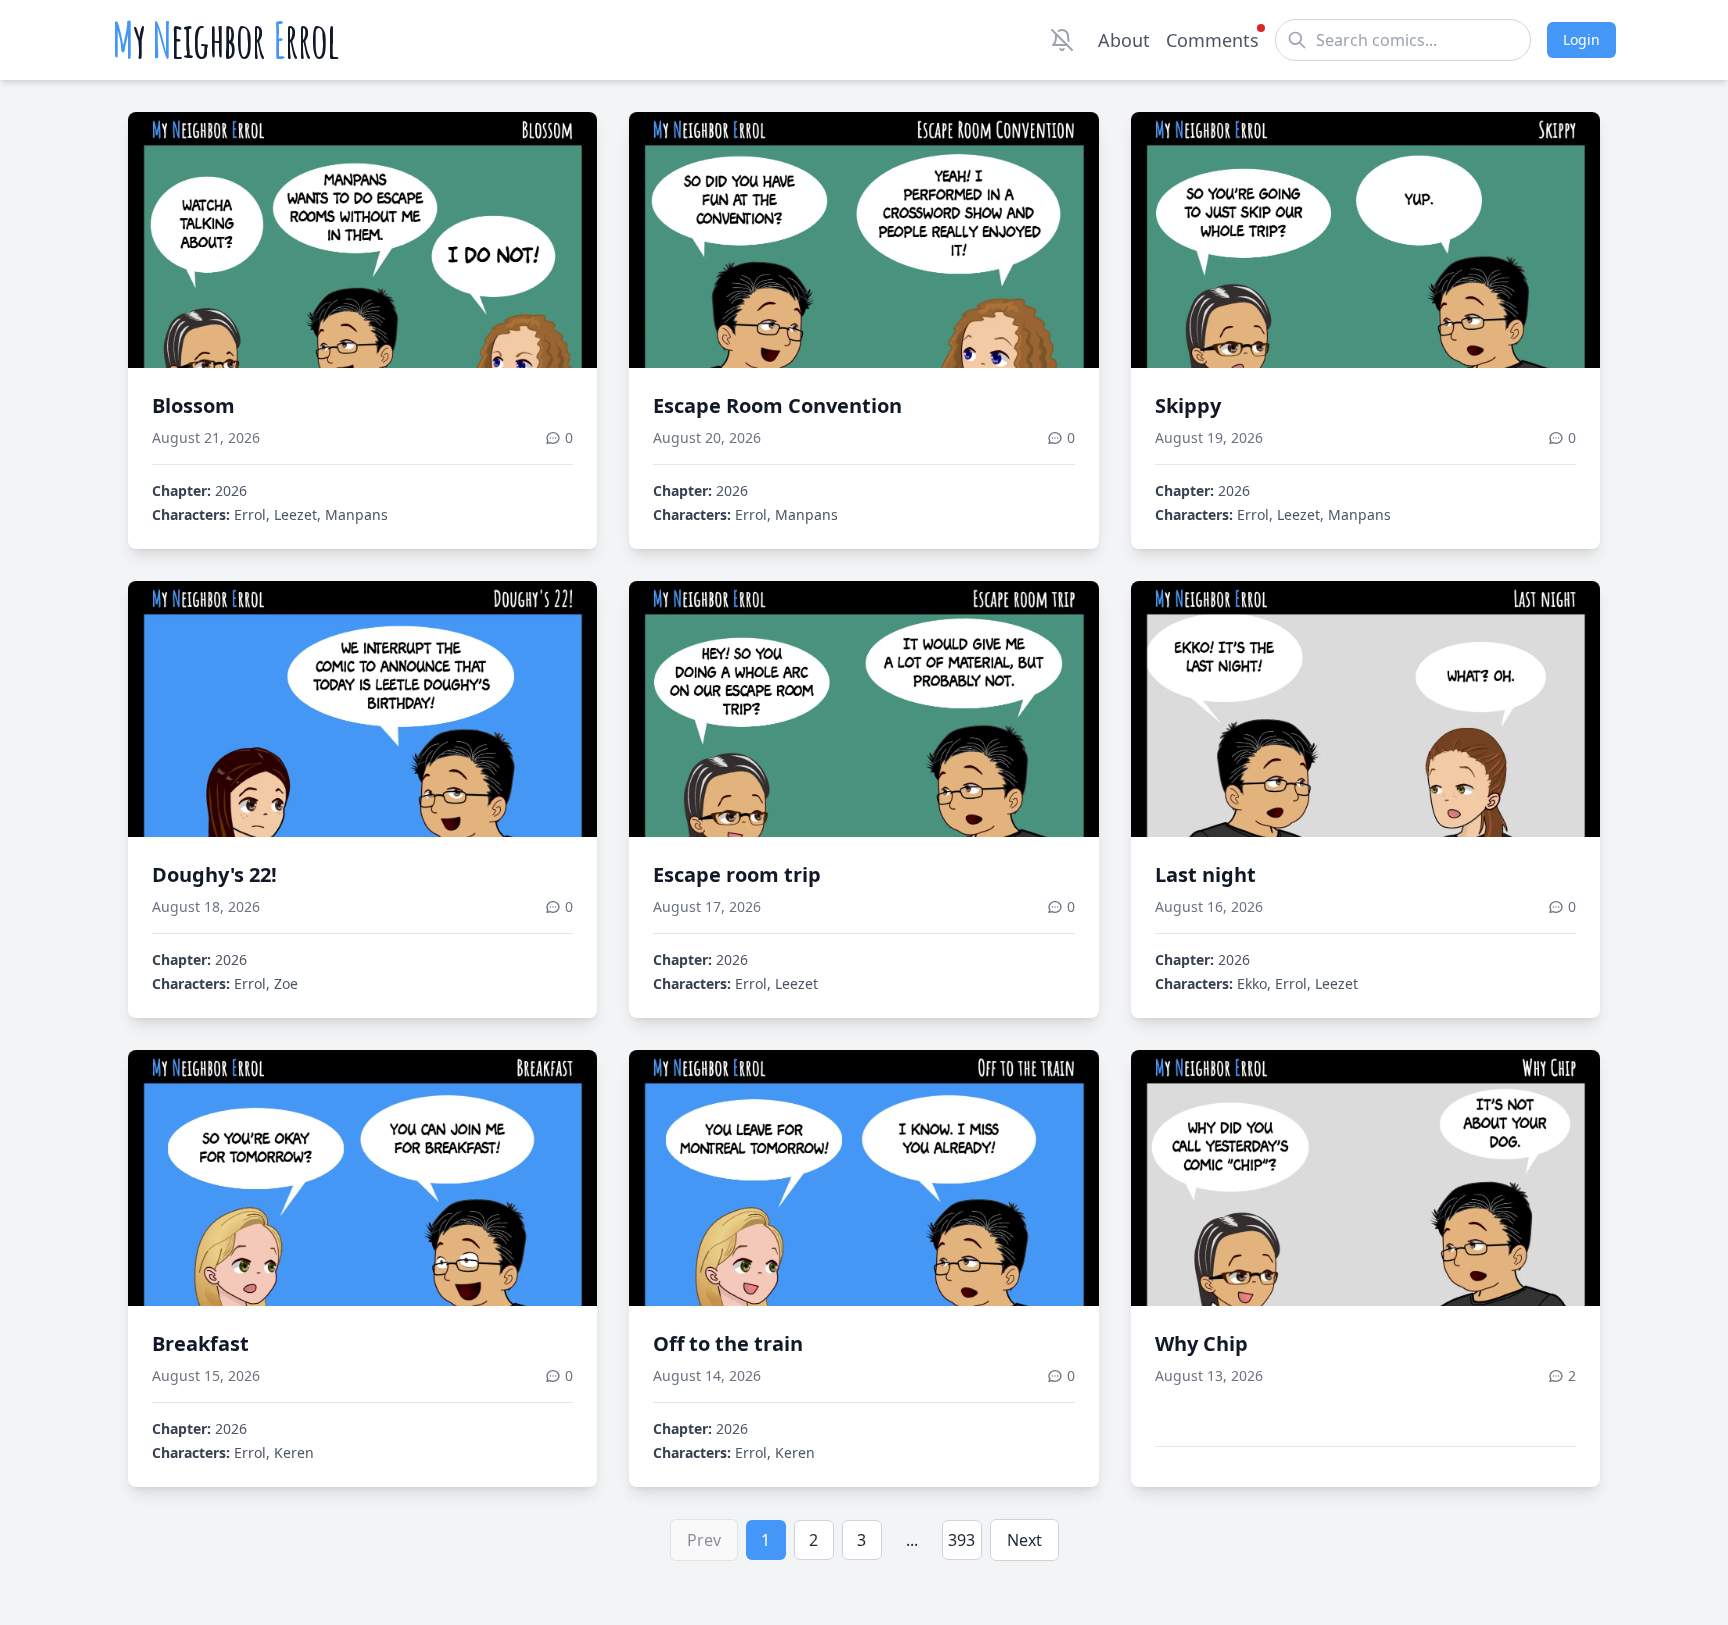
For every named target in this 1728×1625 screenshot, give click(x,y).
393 (961, 1540)
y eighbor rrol (225, 40)
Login (1581, 39)
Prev (704, 1540)
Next (1024, 1540)
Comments (1212, 40)
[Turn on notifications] (1062, 40)
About (1124, 40)
